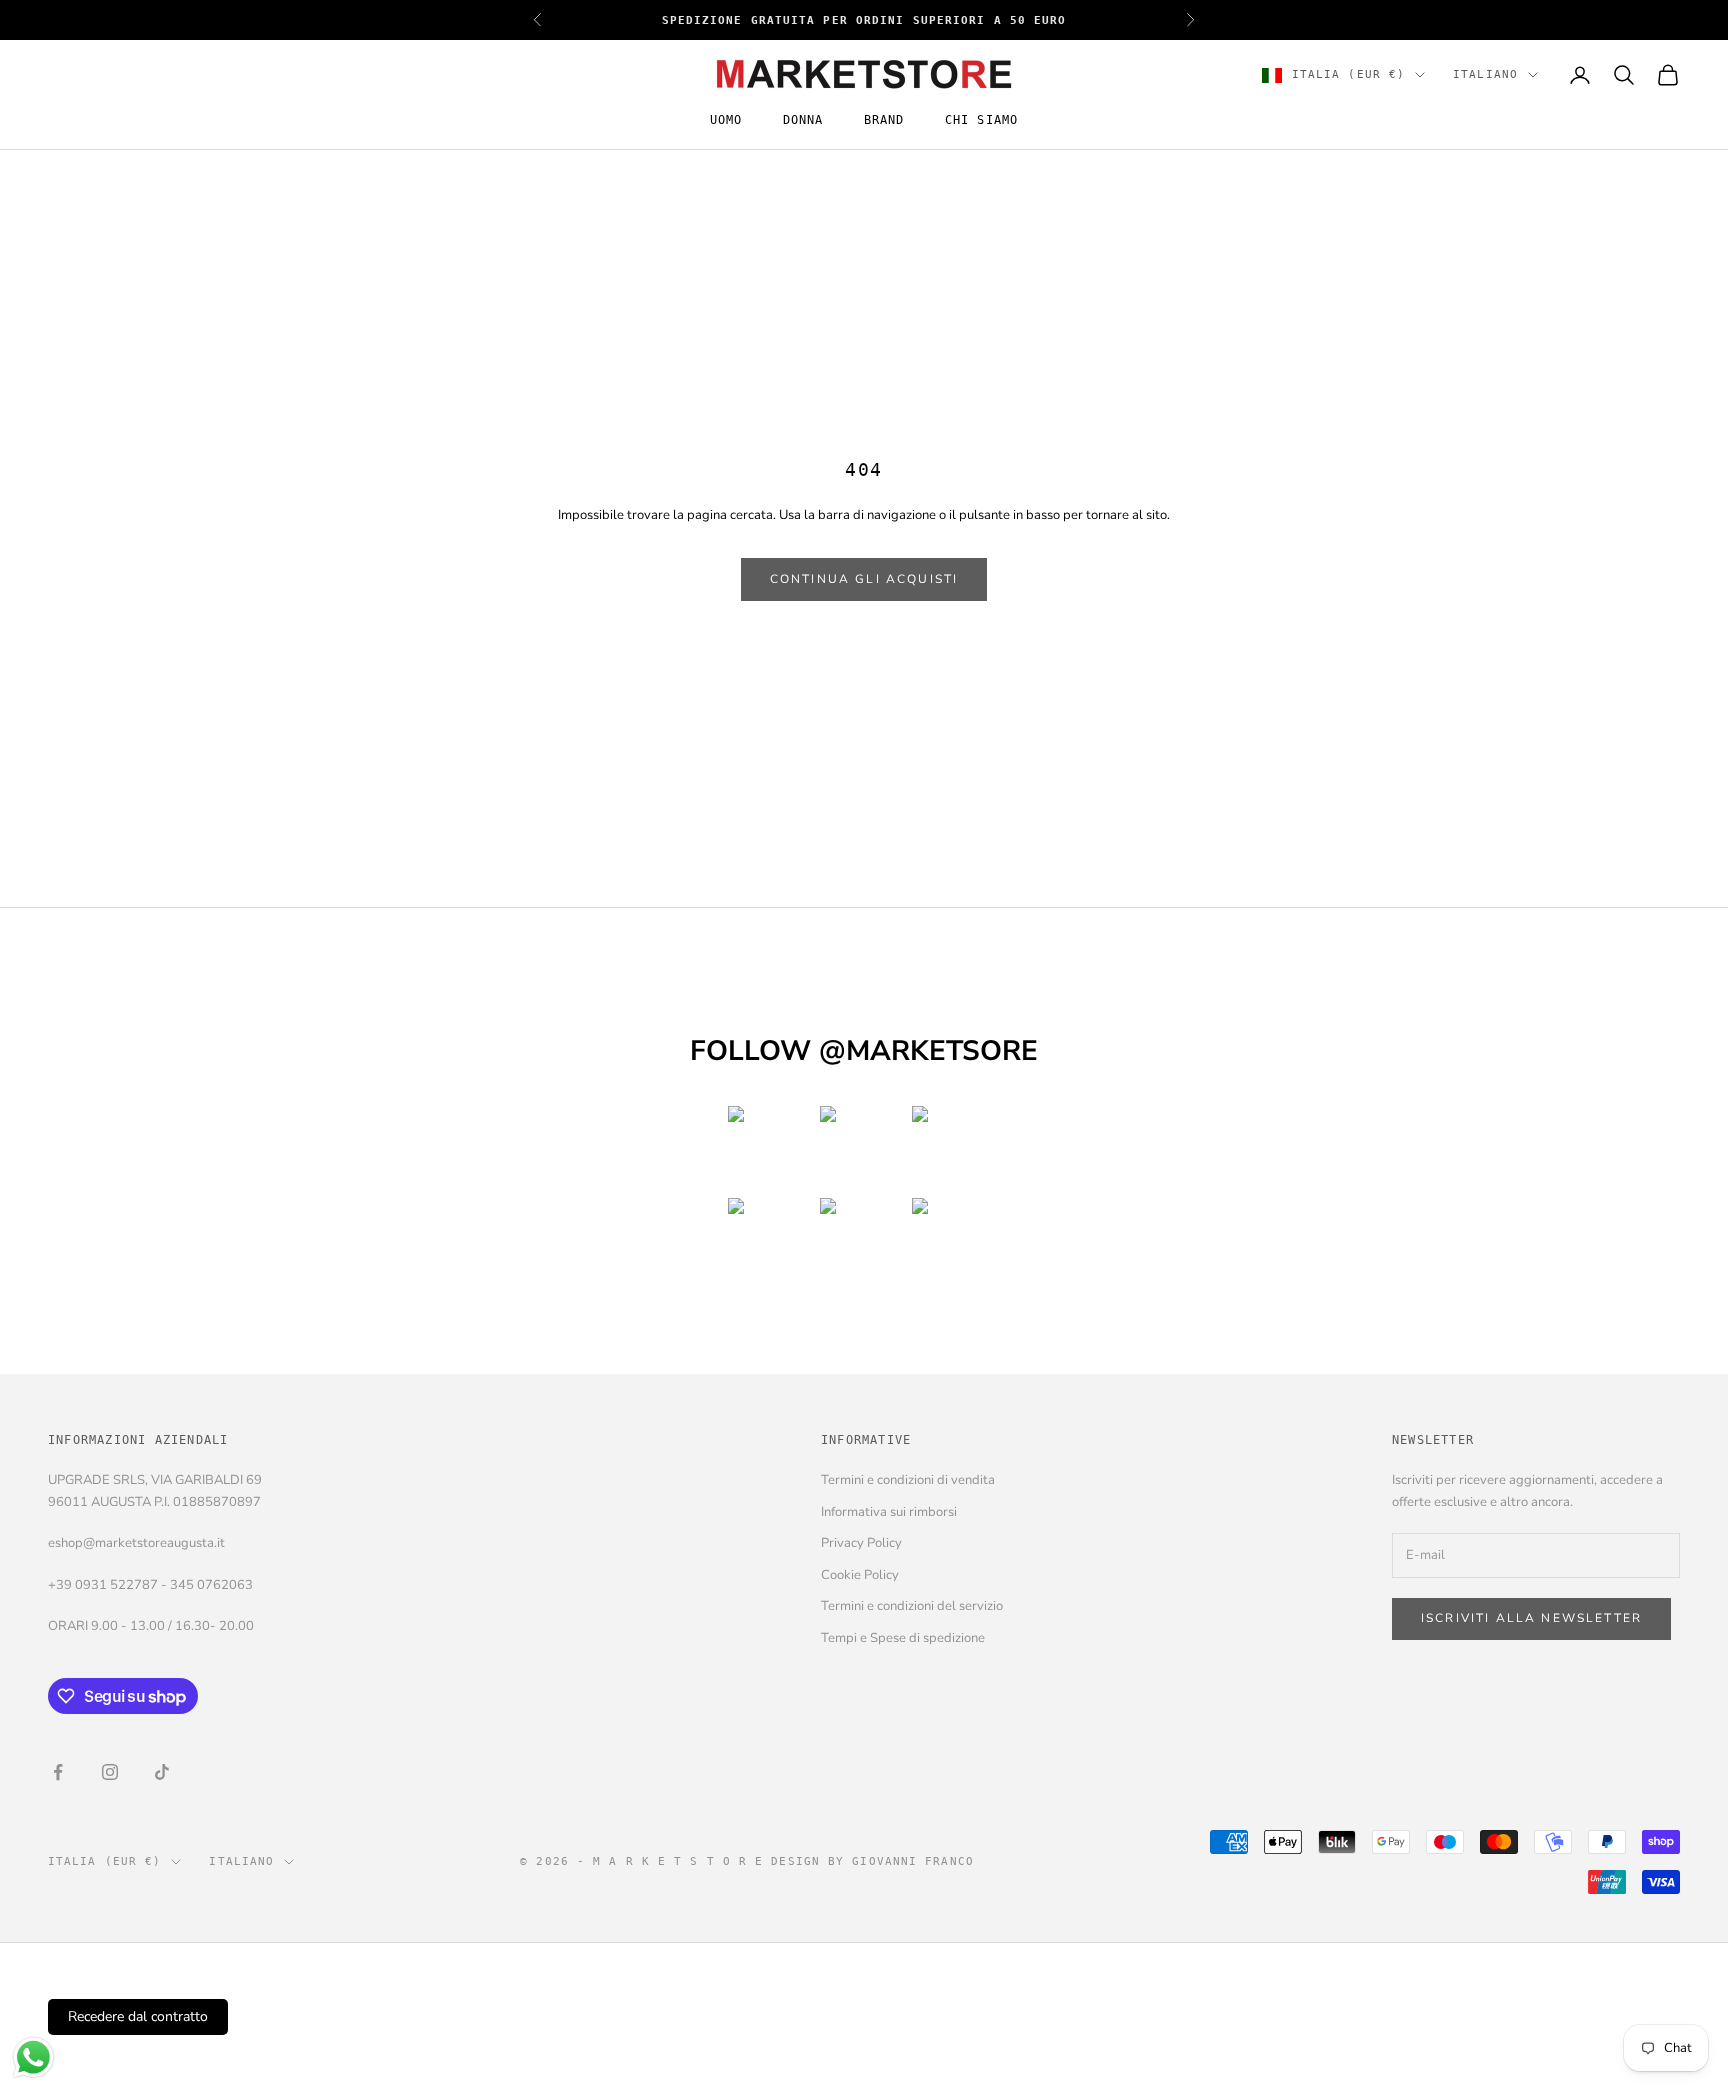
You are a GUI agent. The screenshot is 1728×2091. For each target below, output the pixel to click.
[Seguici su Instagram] (110, 1772)
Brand (884, 121)
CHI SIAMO (982, 121)
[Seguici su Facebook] (58, 1772)
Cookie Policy (860, 1575)
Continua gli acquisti (864, 579)
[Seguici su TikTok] (162, 1772)
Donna (803, 121)
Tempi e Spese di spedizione (903, 1638)
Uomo (726, 121)
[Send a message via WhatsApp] (33, 2057)
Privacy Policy (861, 1543)
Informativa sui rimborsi (889, 1512)
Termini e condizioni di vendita (908, 1480)
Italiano (1485, 74)
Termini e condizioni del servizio (912, 1606)
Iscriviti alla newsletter (1531, 1618)
